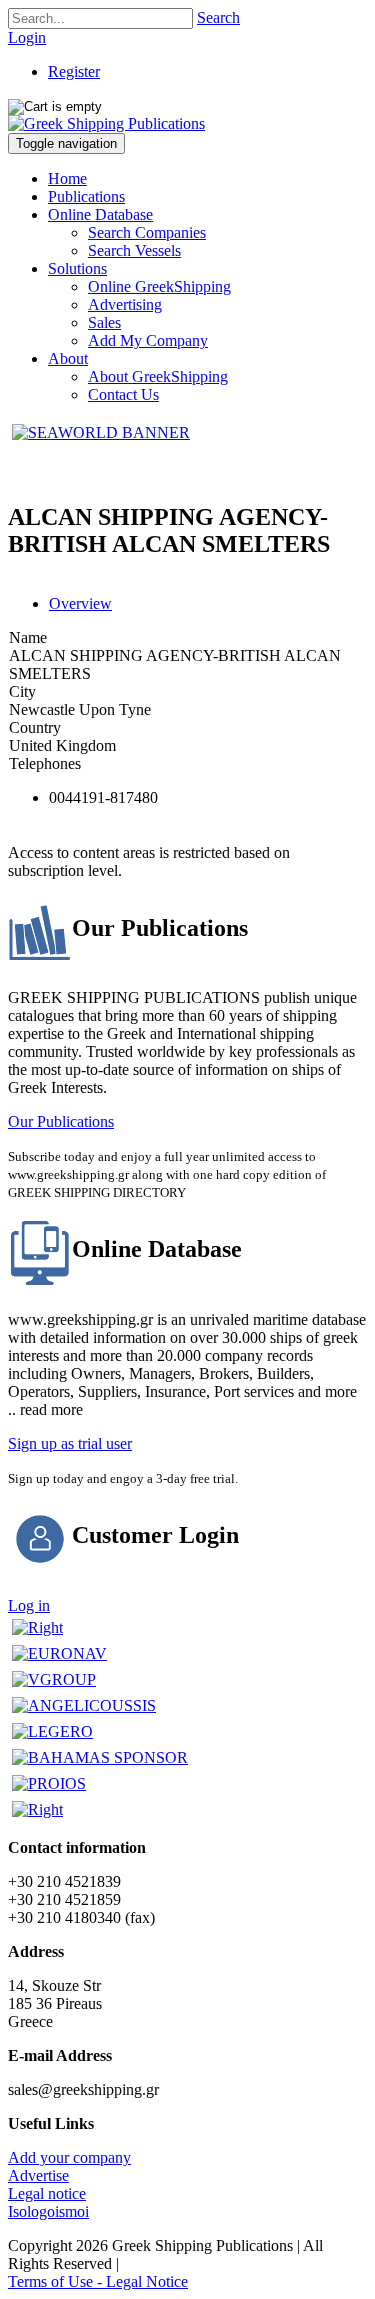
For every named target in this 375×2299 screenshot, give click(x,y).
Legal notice (47, 2193)
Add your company (69, 2157)
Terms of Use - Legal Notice (98, 2281)
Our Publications (61, 1121)
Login (27, 37)
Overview (80, 603)
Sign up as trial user (70, 1443)
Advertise (38, 2175)
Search (218, 17)
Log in (29, 1605)
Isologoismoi (48, 2211)
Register (74, 71)
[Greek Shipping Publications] (106, 123)
